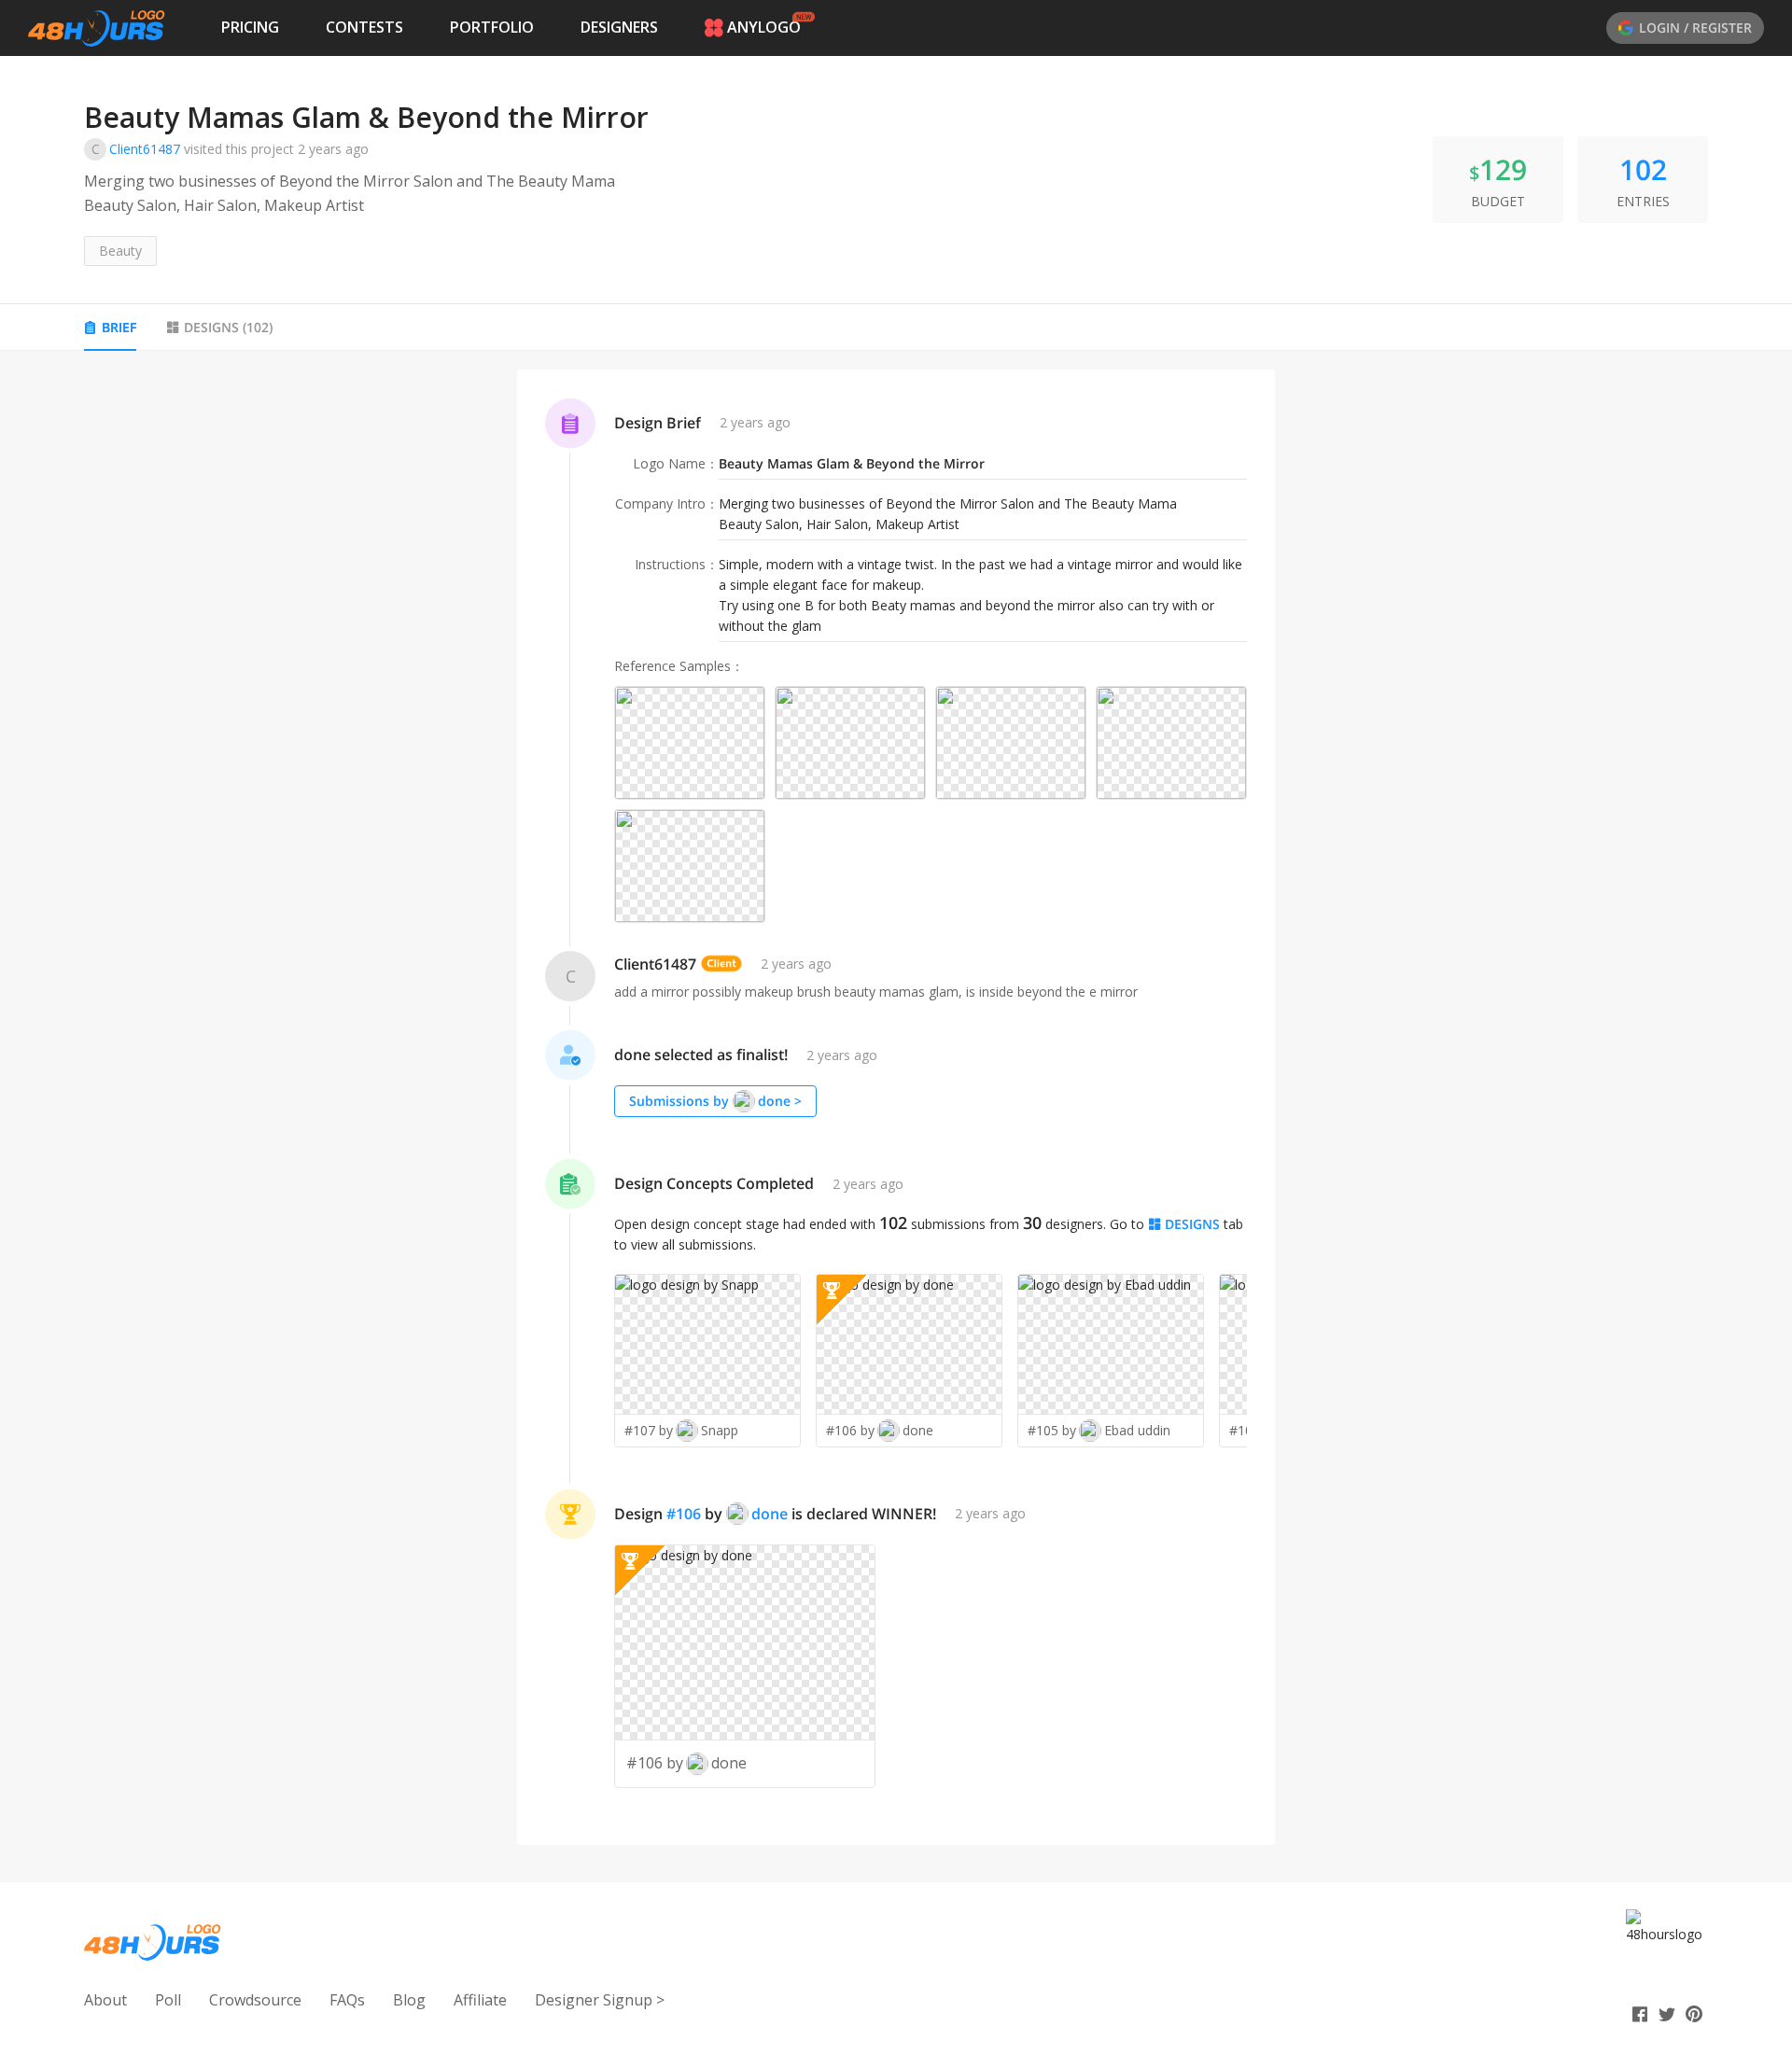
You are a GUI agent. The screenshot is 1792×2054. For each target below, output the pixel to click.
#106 (684, 1514)
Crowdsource (255, 2000)
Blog (409, 2000)
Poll (168, 2000)
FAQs (347, 2000)
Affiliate (480, 2000)
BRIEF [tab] (119, 327)
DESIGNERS (619, 27)
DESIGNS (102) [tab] (228, 327)
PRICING (250, 27)
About (105, 2000)
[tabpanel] (896, 1107)
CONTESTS (364, 27)
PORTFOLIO (492, 27)
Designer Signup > (600, 2000)
